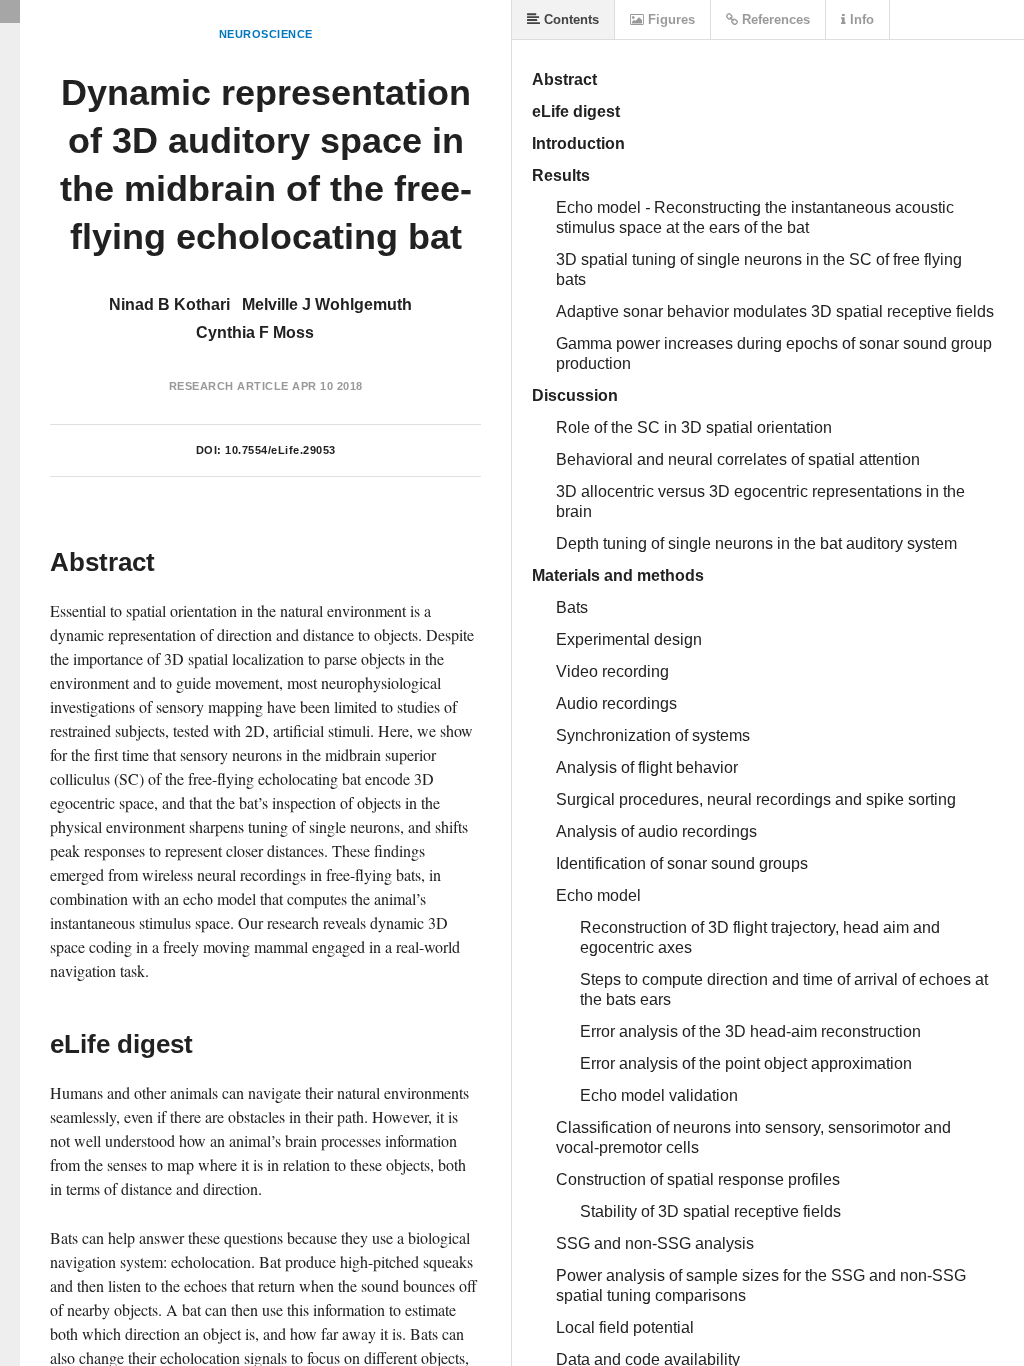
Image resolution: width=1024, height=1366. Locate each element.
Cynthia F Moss (255, 332)
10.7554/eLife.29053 (280, 450)
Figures (669, 19)
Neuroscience (266, 34)
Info (860, 19)
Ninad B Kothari (169, 304)
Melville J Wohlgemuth (327, 304)
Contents (569, 19)
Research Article (229, 386)
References (774, 19)
